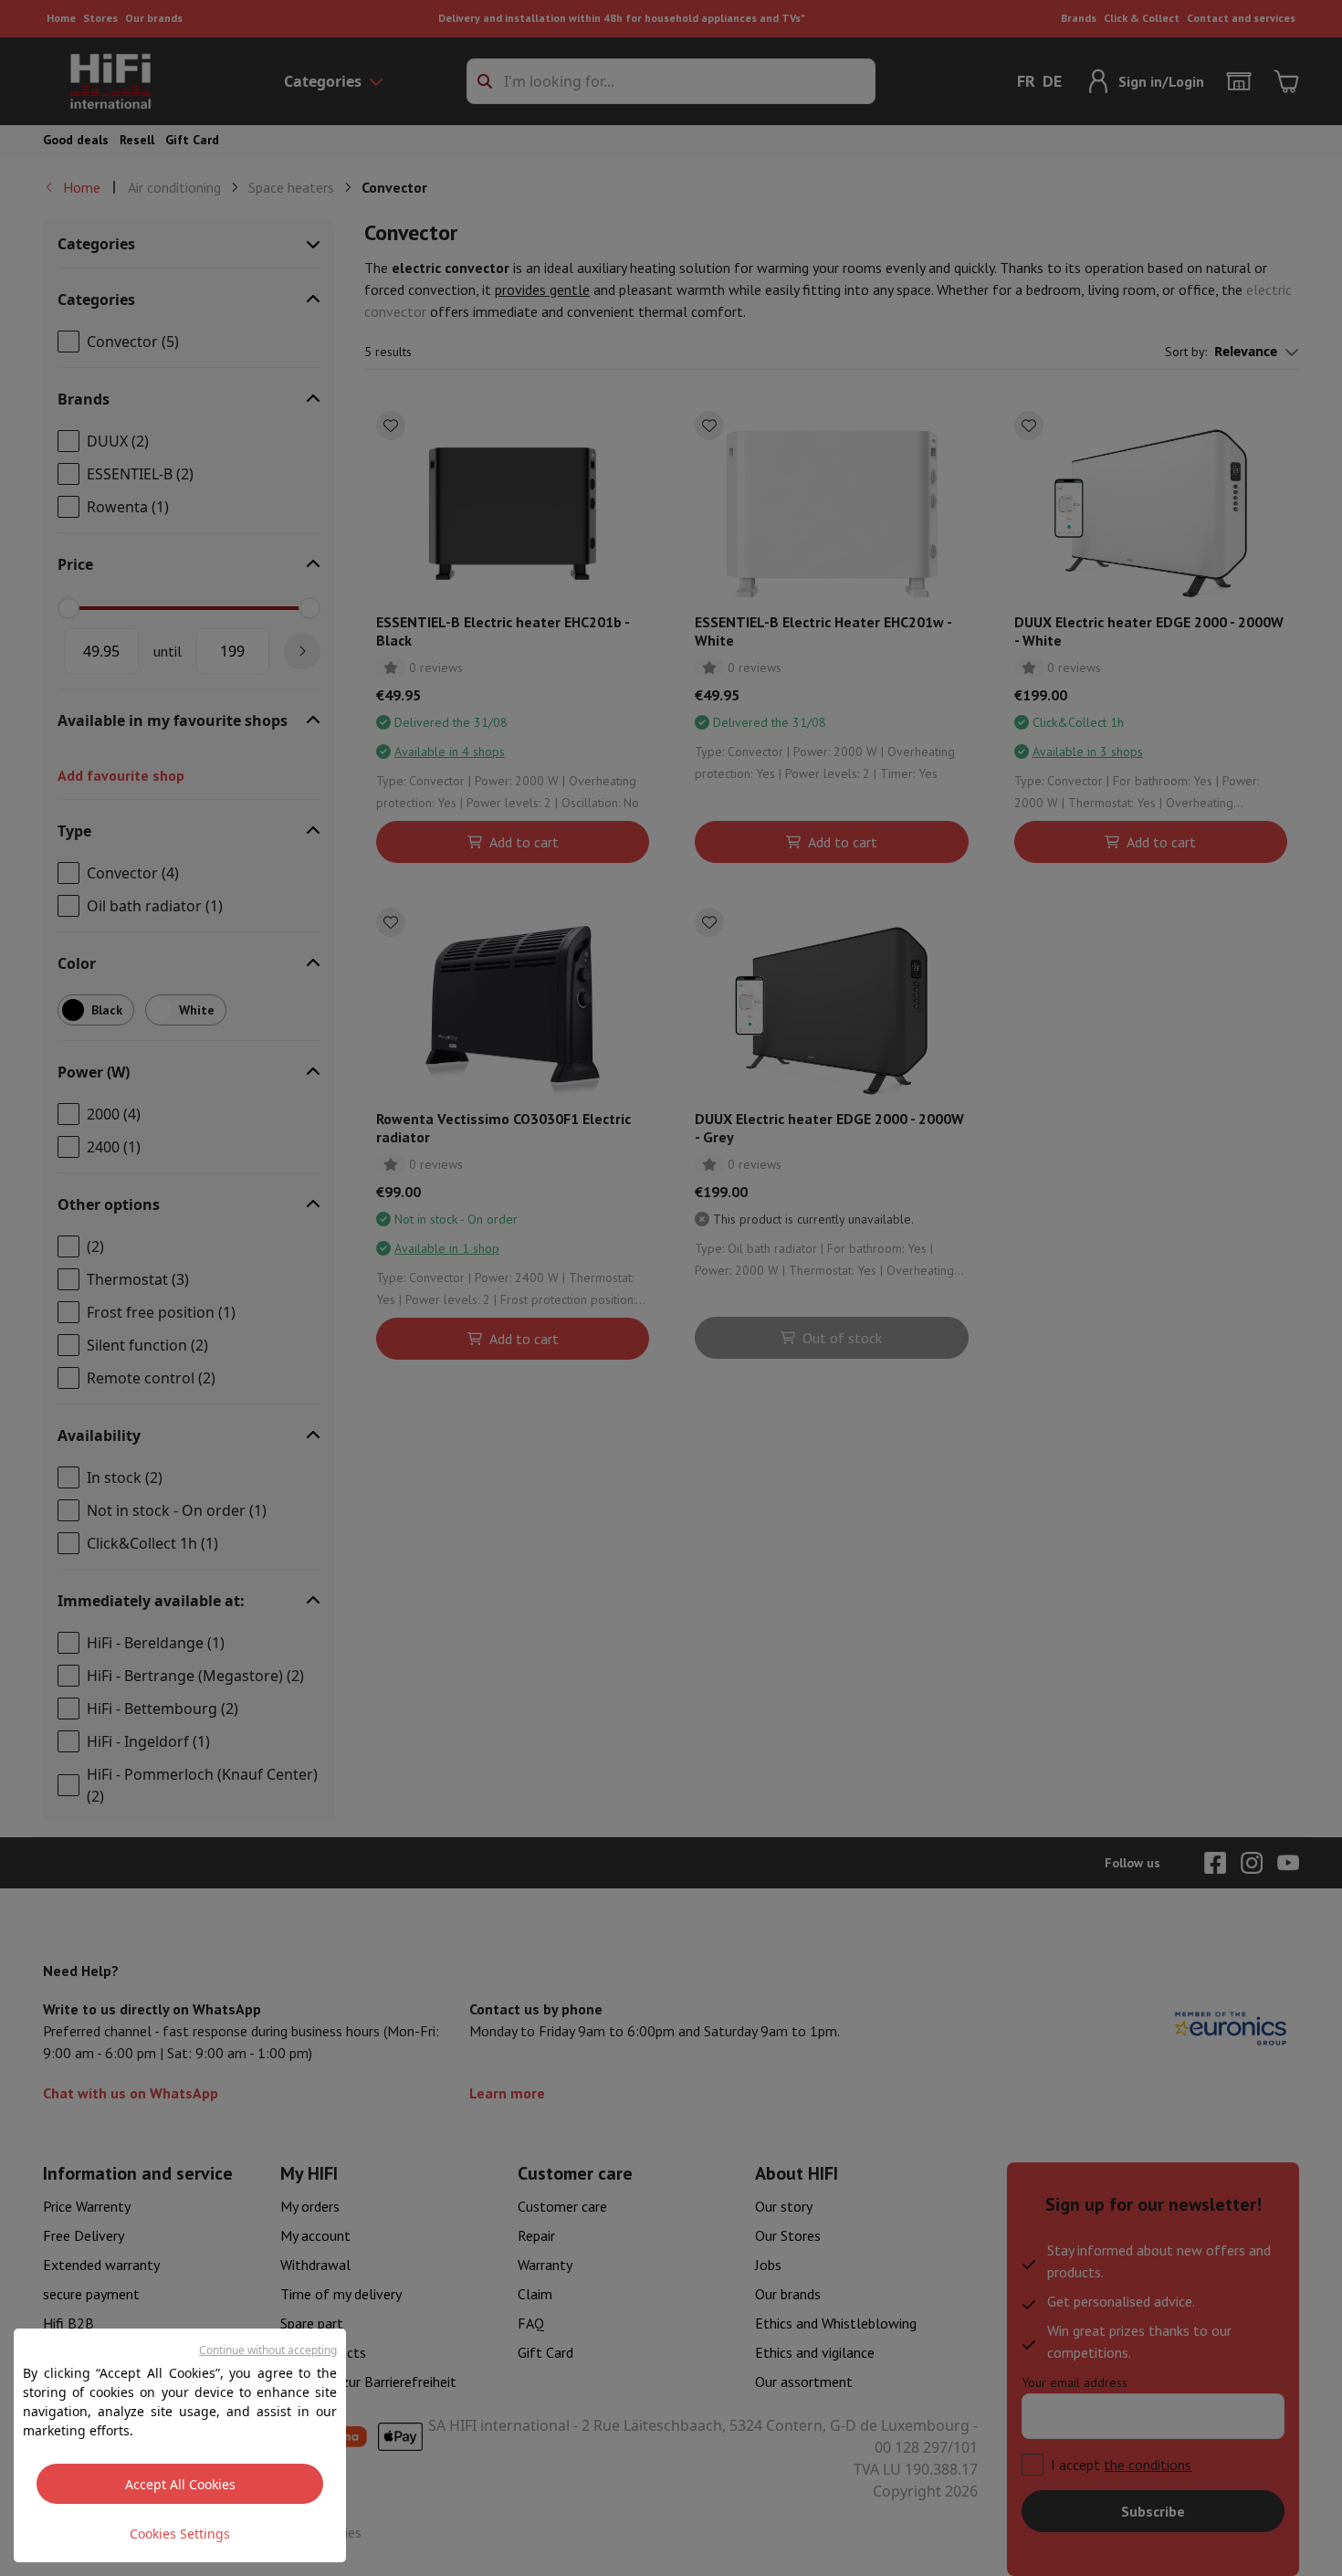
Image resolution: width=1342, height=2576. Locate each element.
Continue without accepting (268, 2350)
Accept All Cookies (180, 2484)
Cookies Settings (180, 2534)
